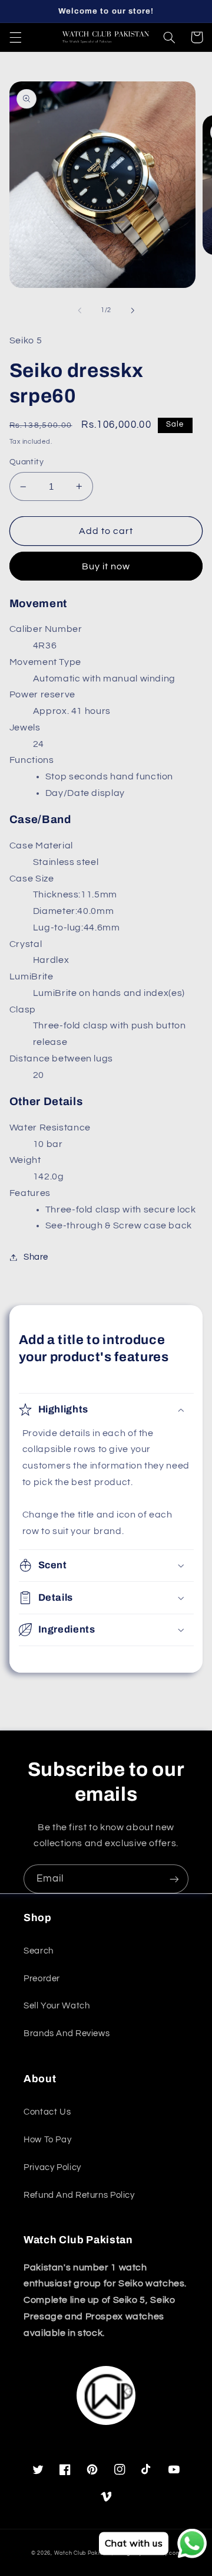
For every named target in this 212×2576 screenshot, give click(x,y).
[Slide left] (79, 310)
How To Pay (47, 2140)
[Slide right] (132, 310)
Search (39, 1951)
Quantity (26, 462)
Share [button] (36, 1257)
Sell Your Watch (57, 2006)
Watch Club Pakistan (83, 2553)
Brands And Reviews (67, 2033)
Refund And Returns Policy (79, 2195)
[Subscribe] (174, 1879)
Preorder (42, 1979)
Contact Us (47, 2112)
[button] (15, 37)
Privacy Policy (52, 2167)
